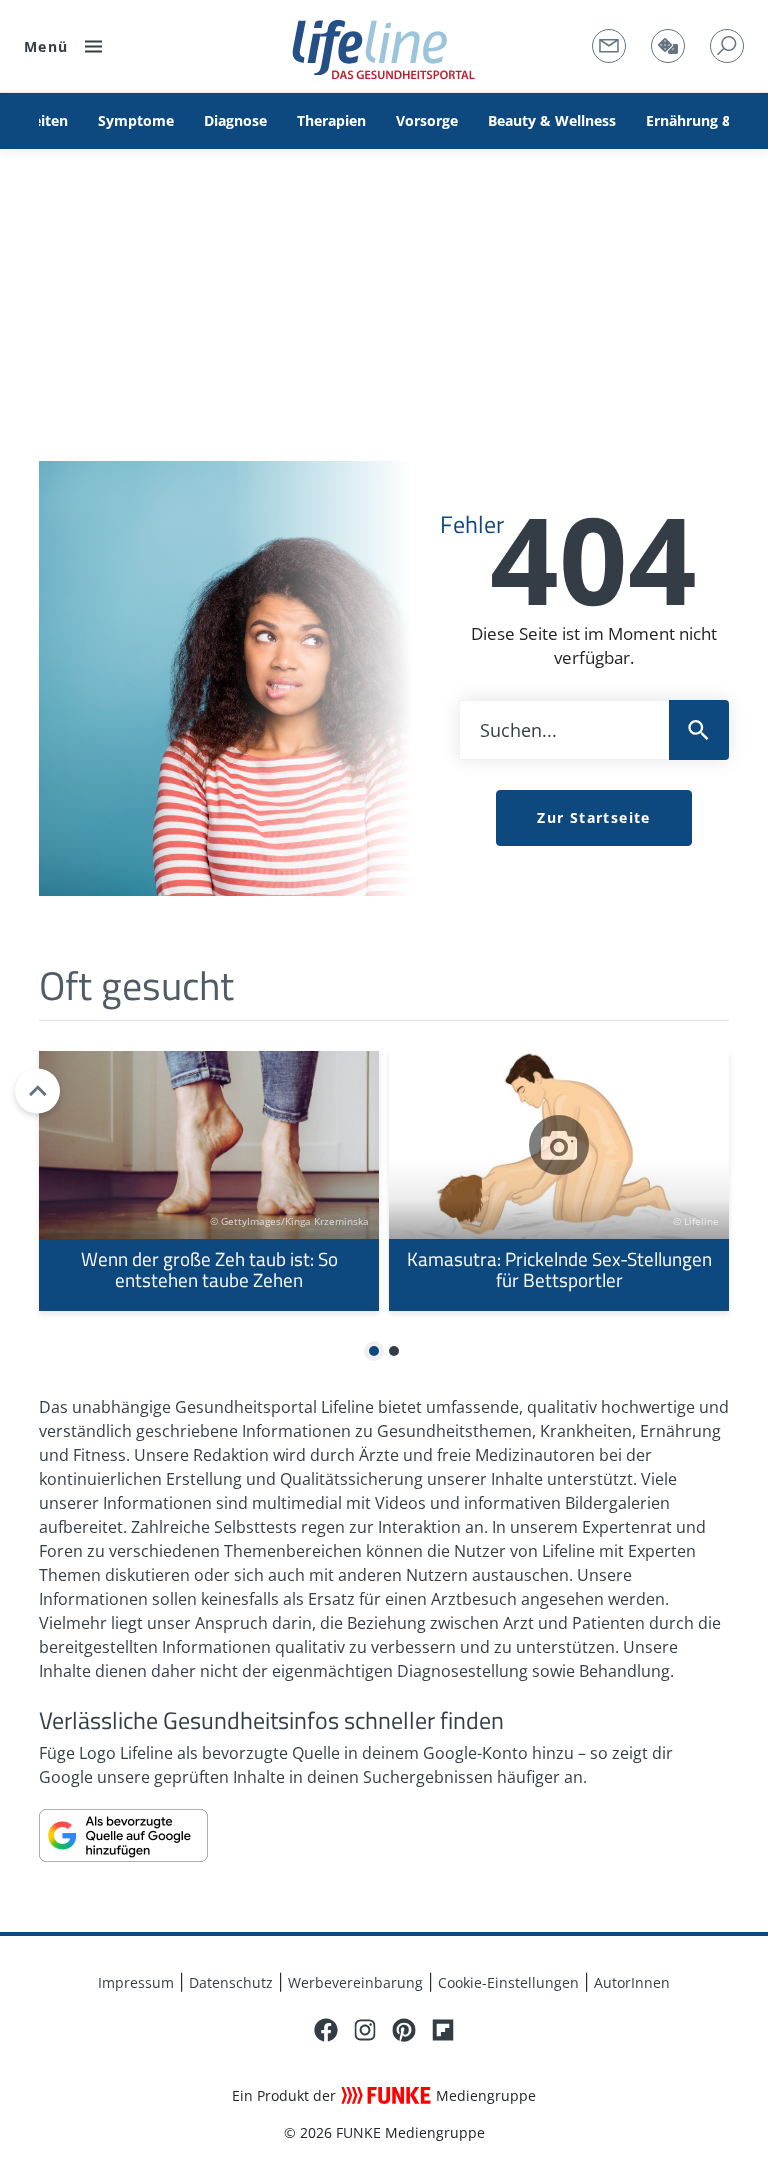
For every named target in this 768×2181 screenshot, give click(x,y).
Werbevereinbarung (355, 1982)
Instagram (365, 2030)
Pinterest (404, 2030)
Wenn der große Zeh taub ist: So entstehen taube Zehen (209, 1181)
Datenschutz (231, 1982)
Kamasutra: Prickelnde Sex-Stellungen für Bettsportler (559, 1181)
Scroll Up (37, 1090)
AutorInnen (632, 1982)
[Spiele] (668, 46)
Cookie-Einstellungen (508, 1982)
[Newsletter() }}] (609, 46)
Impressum (136, 1982)
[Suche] (727, 46)
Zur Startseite (594, 817)
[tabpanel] (209, 1181)
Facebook (326, 2030)
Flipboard (443, 2030)
